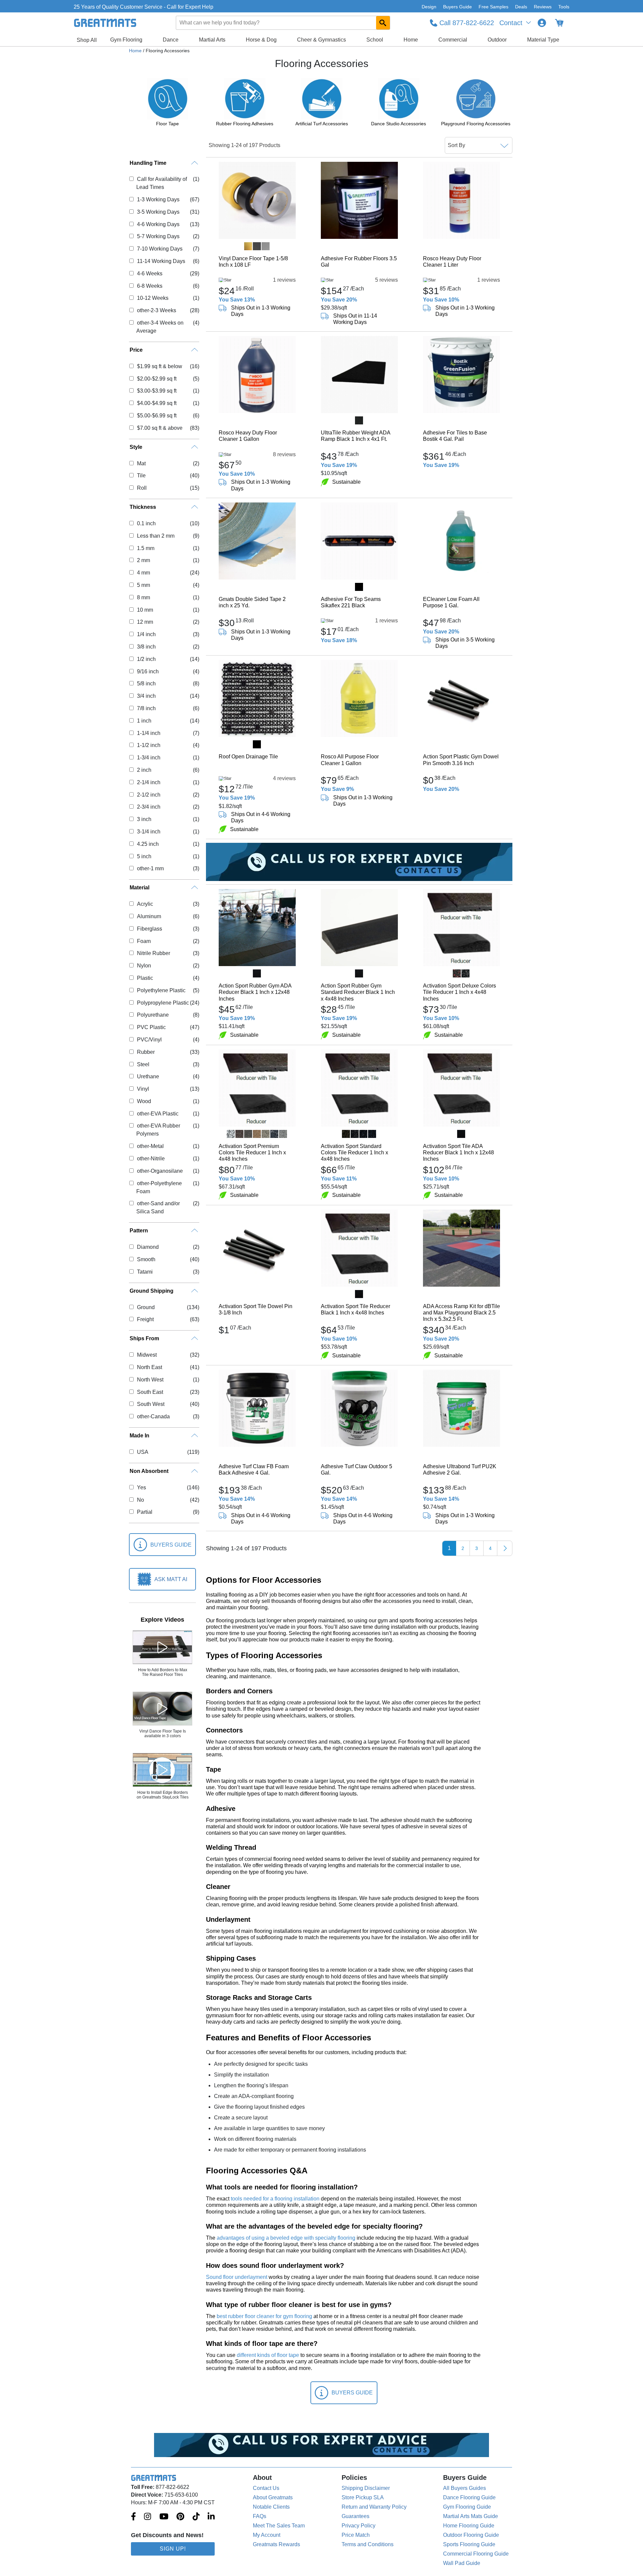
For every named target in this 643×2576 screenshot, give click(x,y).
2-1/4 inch (149, 782)
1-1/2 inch (149, 745)
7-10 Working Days (160, 249)
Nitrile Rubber (153, 953)
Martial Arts (212, 40)
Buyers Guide (457, 7)
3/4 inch (146, 696)
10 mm (145, 610)
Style (136, 447)
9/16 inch (148, 671)
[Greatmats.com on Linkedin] (211, 2517)
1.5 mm (146, 548)
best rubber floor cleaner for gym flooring (264, 2316)
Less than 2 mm (156, 536)
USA (142, 1452)
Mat (141, 463)
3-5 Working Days (158, 212)
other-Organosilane (160, 1171)
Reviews (543, 7)
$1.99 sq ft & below (159, 366)
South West (151, 1404)
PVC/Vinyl (149, 1040)
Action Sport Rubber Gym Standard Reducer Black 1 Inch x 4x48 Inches (358, 992)
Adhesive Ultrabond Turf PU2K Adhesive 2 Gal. (460, 1470)
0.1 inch (146, 523)
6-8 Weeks (150, 286)
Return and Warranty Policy (374, 2507)
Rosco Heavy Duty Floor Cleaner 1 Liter (452, 262)
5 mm (143, 585)
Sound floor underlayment (237, 2277)
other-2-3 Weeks (156, 310)
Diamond (148, 1247)
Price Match (356, 2535)
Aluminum (149, 916)
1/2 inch (146, 659)
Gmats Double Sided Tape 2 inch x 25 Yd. (252, 602)
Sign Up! (173, 2549)
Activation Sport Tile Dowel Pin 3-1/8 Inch (256, 1309)
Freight (145, 1319)
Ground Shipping (152, 1291)
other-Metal (150, 1146)
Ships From (144, 1338)
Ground (146, 1307)
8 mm (143, 597)
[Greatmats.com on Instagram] (148, 2517)
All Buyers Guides (465, 2488)
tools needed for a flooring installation (275, 2199)
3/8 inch (146, 647)
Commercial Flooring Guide (476, 2554)
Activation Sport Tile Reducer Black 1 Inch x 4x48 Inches (355, 1309)
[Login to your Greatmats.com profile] (542, 23)
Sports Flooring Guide (469, 2544)
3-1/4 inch (149, 832)
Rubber (146, 1052)
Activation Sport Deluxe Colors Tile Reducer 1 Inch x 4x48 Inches (459, 992)
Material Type (543, 40)
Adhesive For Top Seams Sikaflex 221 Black (351, 602)
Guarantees (355, 2516)
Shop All (87, 40)
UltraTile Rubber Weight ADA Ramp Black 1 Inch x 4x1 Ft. (355, 436)
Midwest (147, 1355)
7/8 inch (146, 708)
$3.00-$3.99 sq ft (157, 391)
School (375, 40)
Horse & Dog (261, 40)
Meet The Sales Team (279, 2526)
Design (429, 7)
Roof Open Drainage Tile (248, 757)
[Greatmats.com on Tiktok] (196, 2517)
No (140, 1500)
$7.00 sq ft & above (160, 428)
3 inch (144, 819)
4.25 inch (148, 844)
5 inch (144, 856)
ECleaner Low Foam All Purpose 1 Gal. (451, 602)
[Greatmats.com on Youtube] (164, 2517)
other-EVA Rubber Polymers (158, 1130)
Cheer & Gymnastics (321, 40)
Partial (145, 1512)
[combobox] (283, 23)
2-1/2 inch (149, 795)
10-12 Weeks (153, 298)
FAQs (260, 2516)
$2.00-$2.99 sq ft (157, 379)
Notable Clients (271, 2507)
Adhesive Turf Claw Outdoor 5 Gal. (356, 1470)
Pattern (139, 1231)
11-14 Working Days (161, 261)
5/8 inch (146, 684)
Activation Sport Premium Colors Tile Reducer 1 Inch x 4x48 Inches (252, 1153)
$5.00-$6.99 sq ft (157, 416)
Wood (144, 1101)
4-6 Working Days (158, 224)
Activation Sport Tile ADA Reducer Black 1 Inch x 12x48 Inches (458, 1153)
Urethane (148, 1076)
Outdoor (497, 40)
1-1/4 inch (149, 733)
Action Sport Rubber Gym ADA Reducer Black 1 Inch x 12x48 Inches (255, 992)
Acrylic (145, 904)
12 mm (145, 622)
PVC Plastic (151, 1027)
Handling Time (148, 163)
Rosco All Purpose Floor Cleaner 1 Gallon (350, 760)
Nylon (144, 966)
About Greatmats (273, 2497)
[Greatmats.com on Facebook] (133, 2517)
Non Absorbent (149, 1471)
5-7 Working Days (158, 236)
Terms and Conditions (368, 2544)
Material (139, 888)
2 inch (144, 770)
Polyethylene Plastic (161, 990)
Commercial (453, 40)
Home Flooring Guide (469, 2526)
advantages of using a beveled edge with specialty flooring (286, 2238)
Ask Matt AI (171, 1579)
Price (136, 350)
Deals (521, 7)
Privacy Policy (359, 2526)
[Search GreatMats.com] (383, 23)
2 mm (143, 560)
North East (149, 1367)
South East (150, 1392)
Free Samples (493, 7)
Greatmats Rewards (276, 2544)
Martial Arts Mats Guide (471, 2516)
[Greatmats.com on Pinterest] (180, 2517)
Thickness (143, 507)
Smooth (146, 1259)
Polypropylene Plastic (163, 1003)
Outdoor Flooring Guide (471, 2535)
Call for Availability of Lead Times (161, 183)
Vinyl (143, 1089)
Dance (171, 40)
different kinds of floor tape (268, 2355)
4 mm (143, 573)
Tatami (145, 1272)
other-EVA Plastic (158, 1114)
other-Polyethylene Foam (159, 1187)
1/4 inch (146, 634)
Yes (141, 1487)
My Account (267, 2535)
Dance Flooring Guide (469, 2497)
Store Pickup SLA (363, 2497)
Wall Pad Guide (462, 2563)
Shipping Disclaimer (366, 2488)
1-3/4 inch (149, 758)
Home (411, 40)
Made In (139, 1436)
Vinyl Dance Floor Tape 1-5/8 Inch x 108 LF (253, 262)
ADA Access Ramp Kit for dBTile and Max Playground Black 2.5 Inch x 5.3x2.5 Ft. (461, 1313)
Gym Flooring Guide (467, 2507)
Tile (141, 476)
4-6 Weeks (150, 274)
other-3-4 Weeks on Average (160, 327)
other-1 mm (150, 868)
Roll (142, 488)
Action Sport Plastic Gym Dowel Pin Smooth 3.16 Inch (461, 760)
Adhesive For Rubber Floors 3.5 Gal (359, 262)
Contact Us (266, 2488)
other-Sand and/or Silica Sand (158, 1207)
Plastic (145, 978)
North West (150, 1380)
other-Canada (153, 1416)
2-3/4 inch (149, 807)
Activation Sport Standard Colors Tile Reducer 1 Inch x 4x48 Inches (354, 1153)
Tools (564, 7)
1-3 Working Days (158, 199)
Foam (144, 941)
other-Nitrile (151, 1159)
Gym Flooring (126, 40)
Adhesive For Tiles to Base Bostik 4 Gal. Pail (455, 436)
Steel (143, 1064)
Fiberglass (149, 929)
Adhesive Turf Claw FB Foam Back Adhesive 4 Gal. (254, 1470)
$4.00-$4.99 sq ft (157, 403)
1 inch (144, 721)
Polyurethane (153, 1015)
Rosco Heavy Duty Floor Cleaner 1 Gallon (248, 436)
